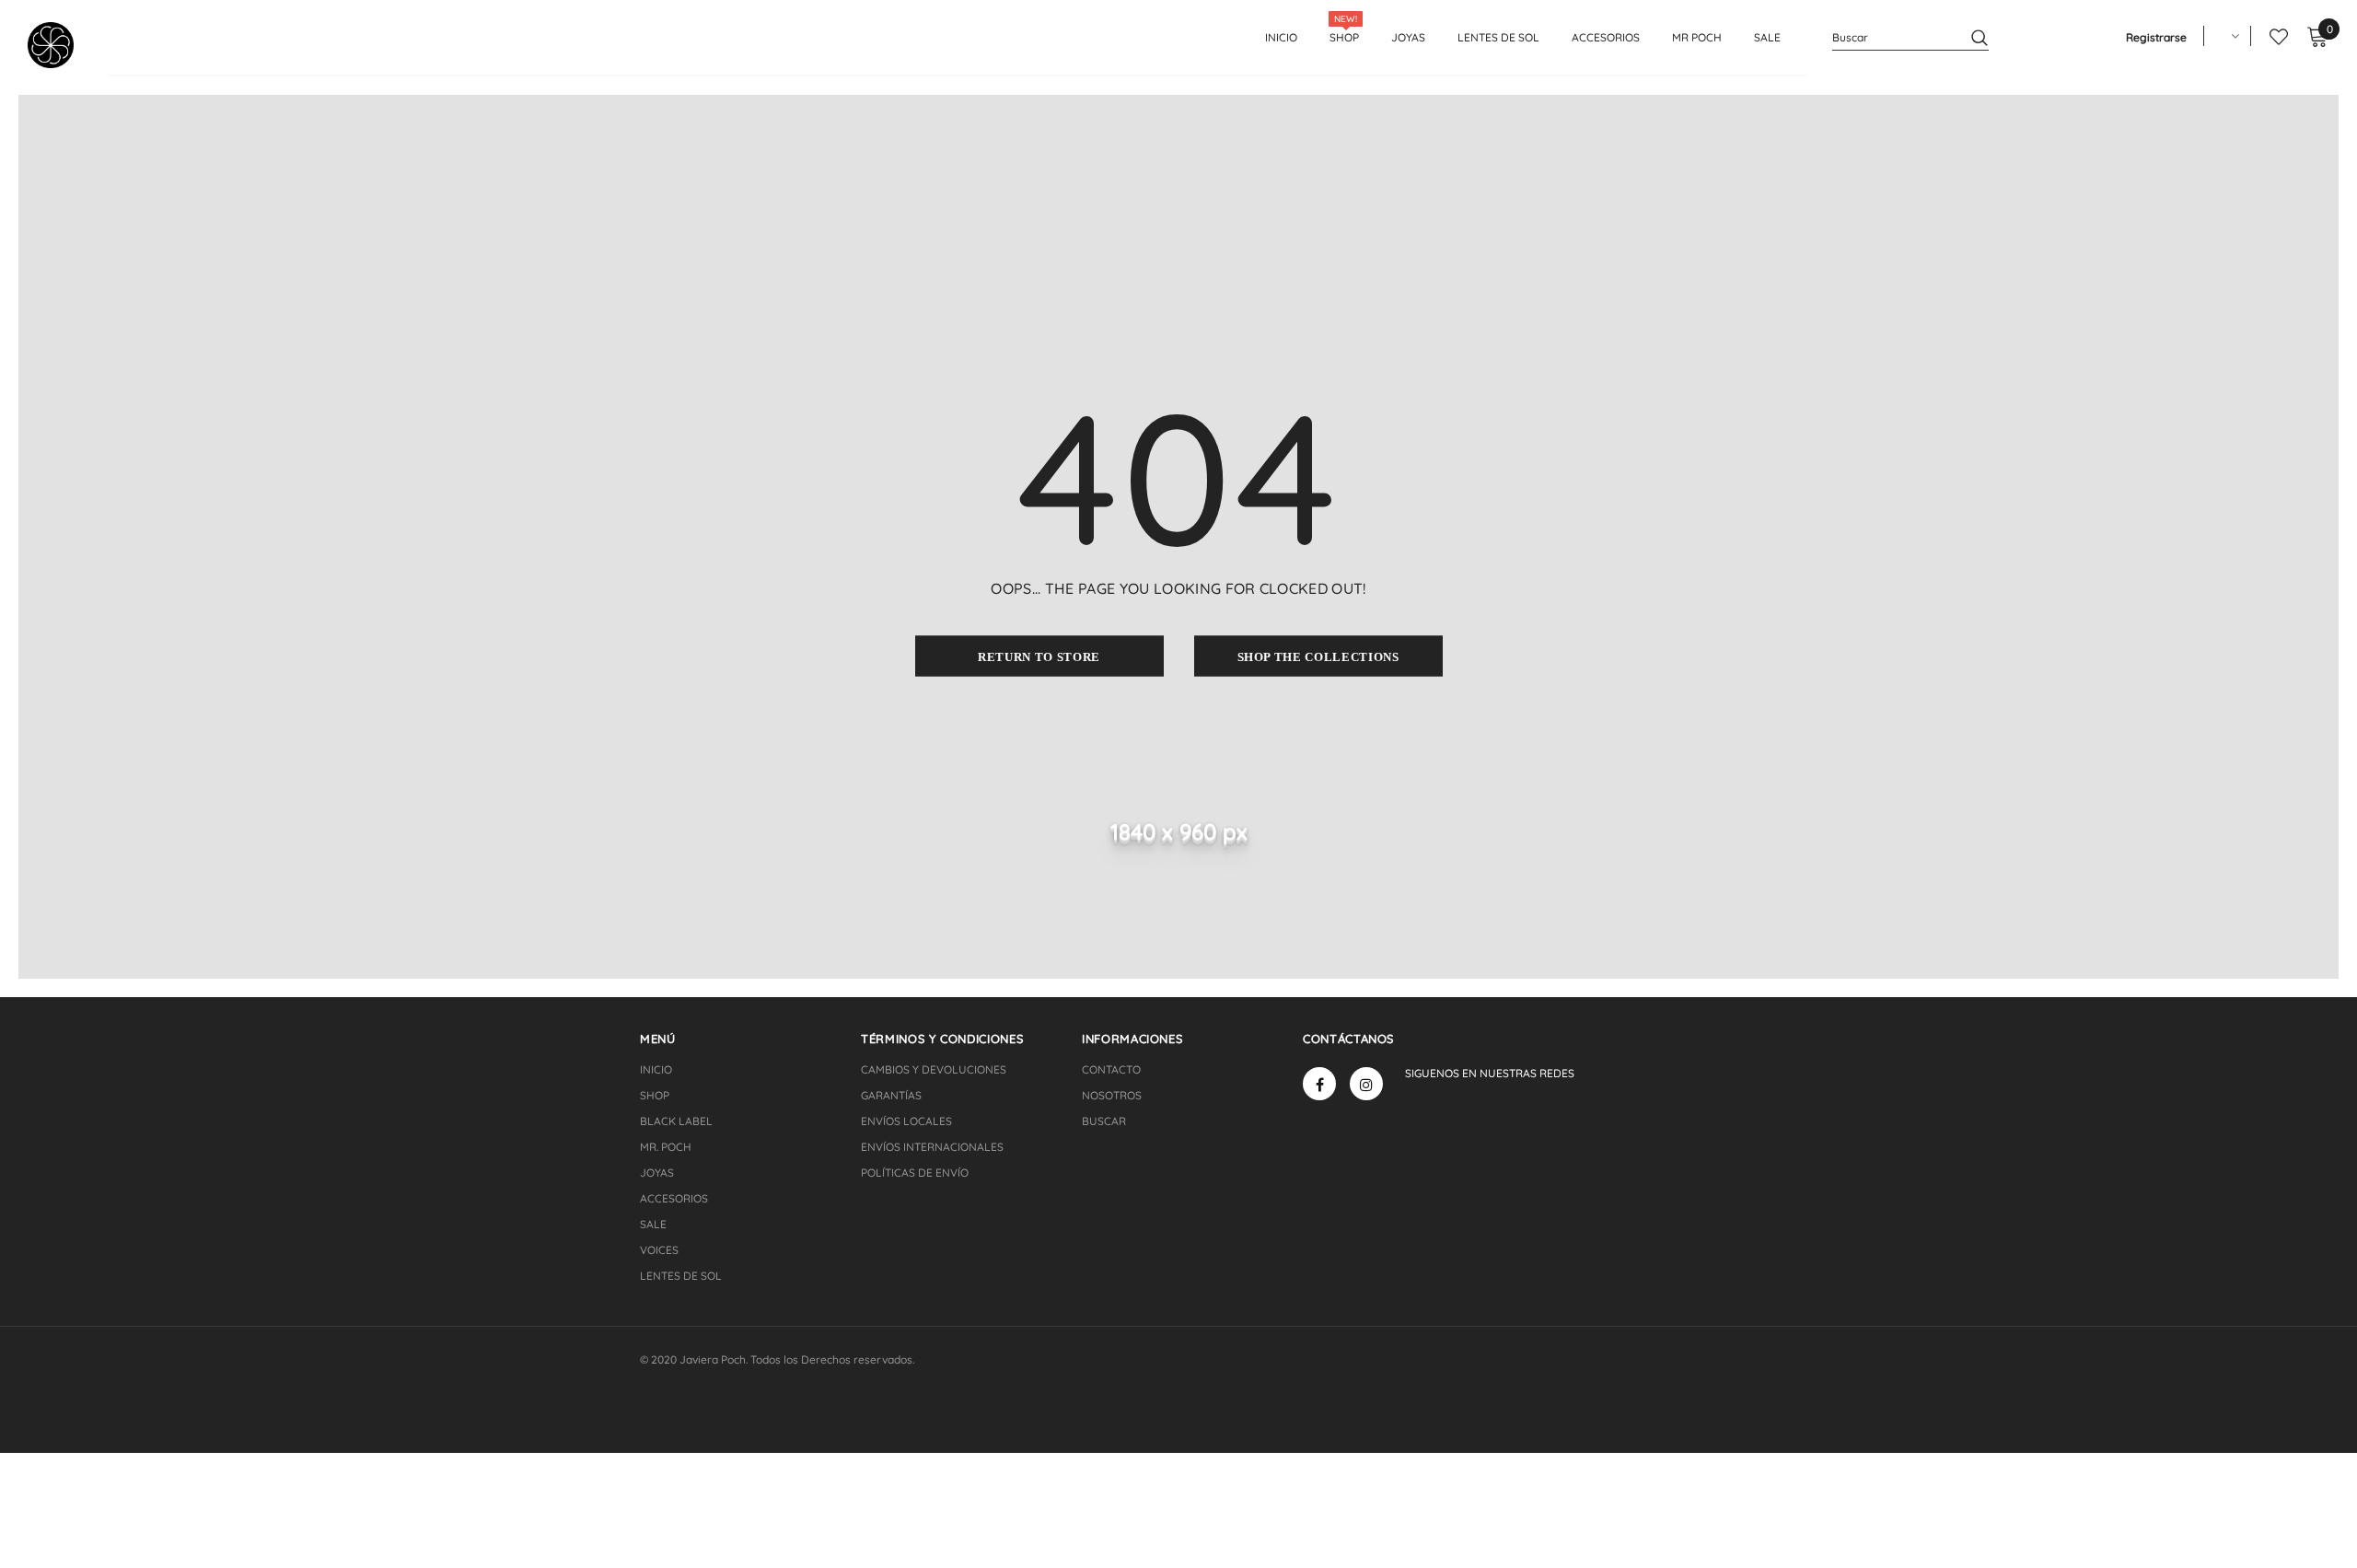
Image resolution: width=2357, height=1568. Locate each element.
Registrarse (2156, 37)
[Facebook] (1319, 1084)
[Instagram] (1366, 1084)
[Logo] (67, 45)
